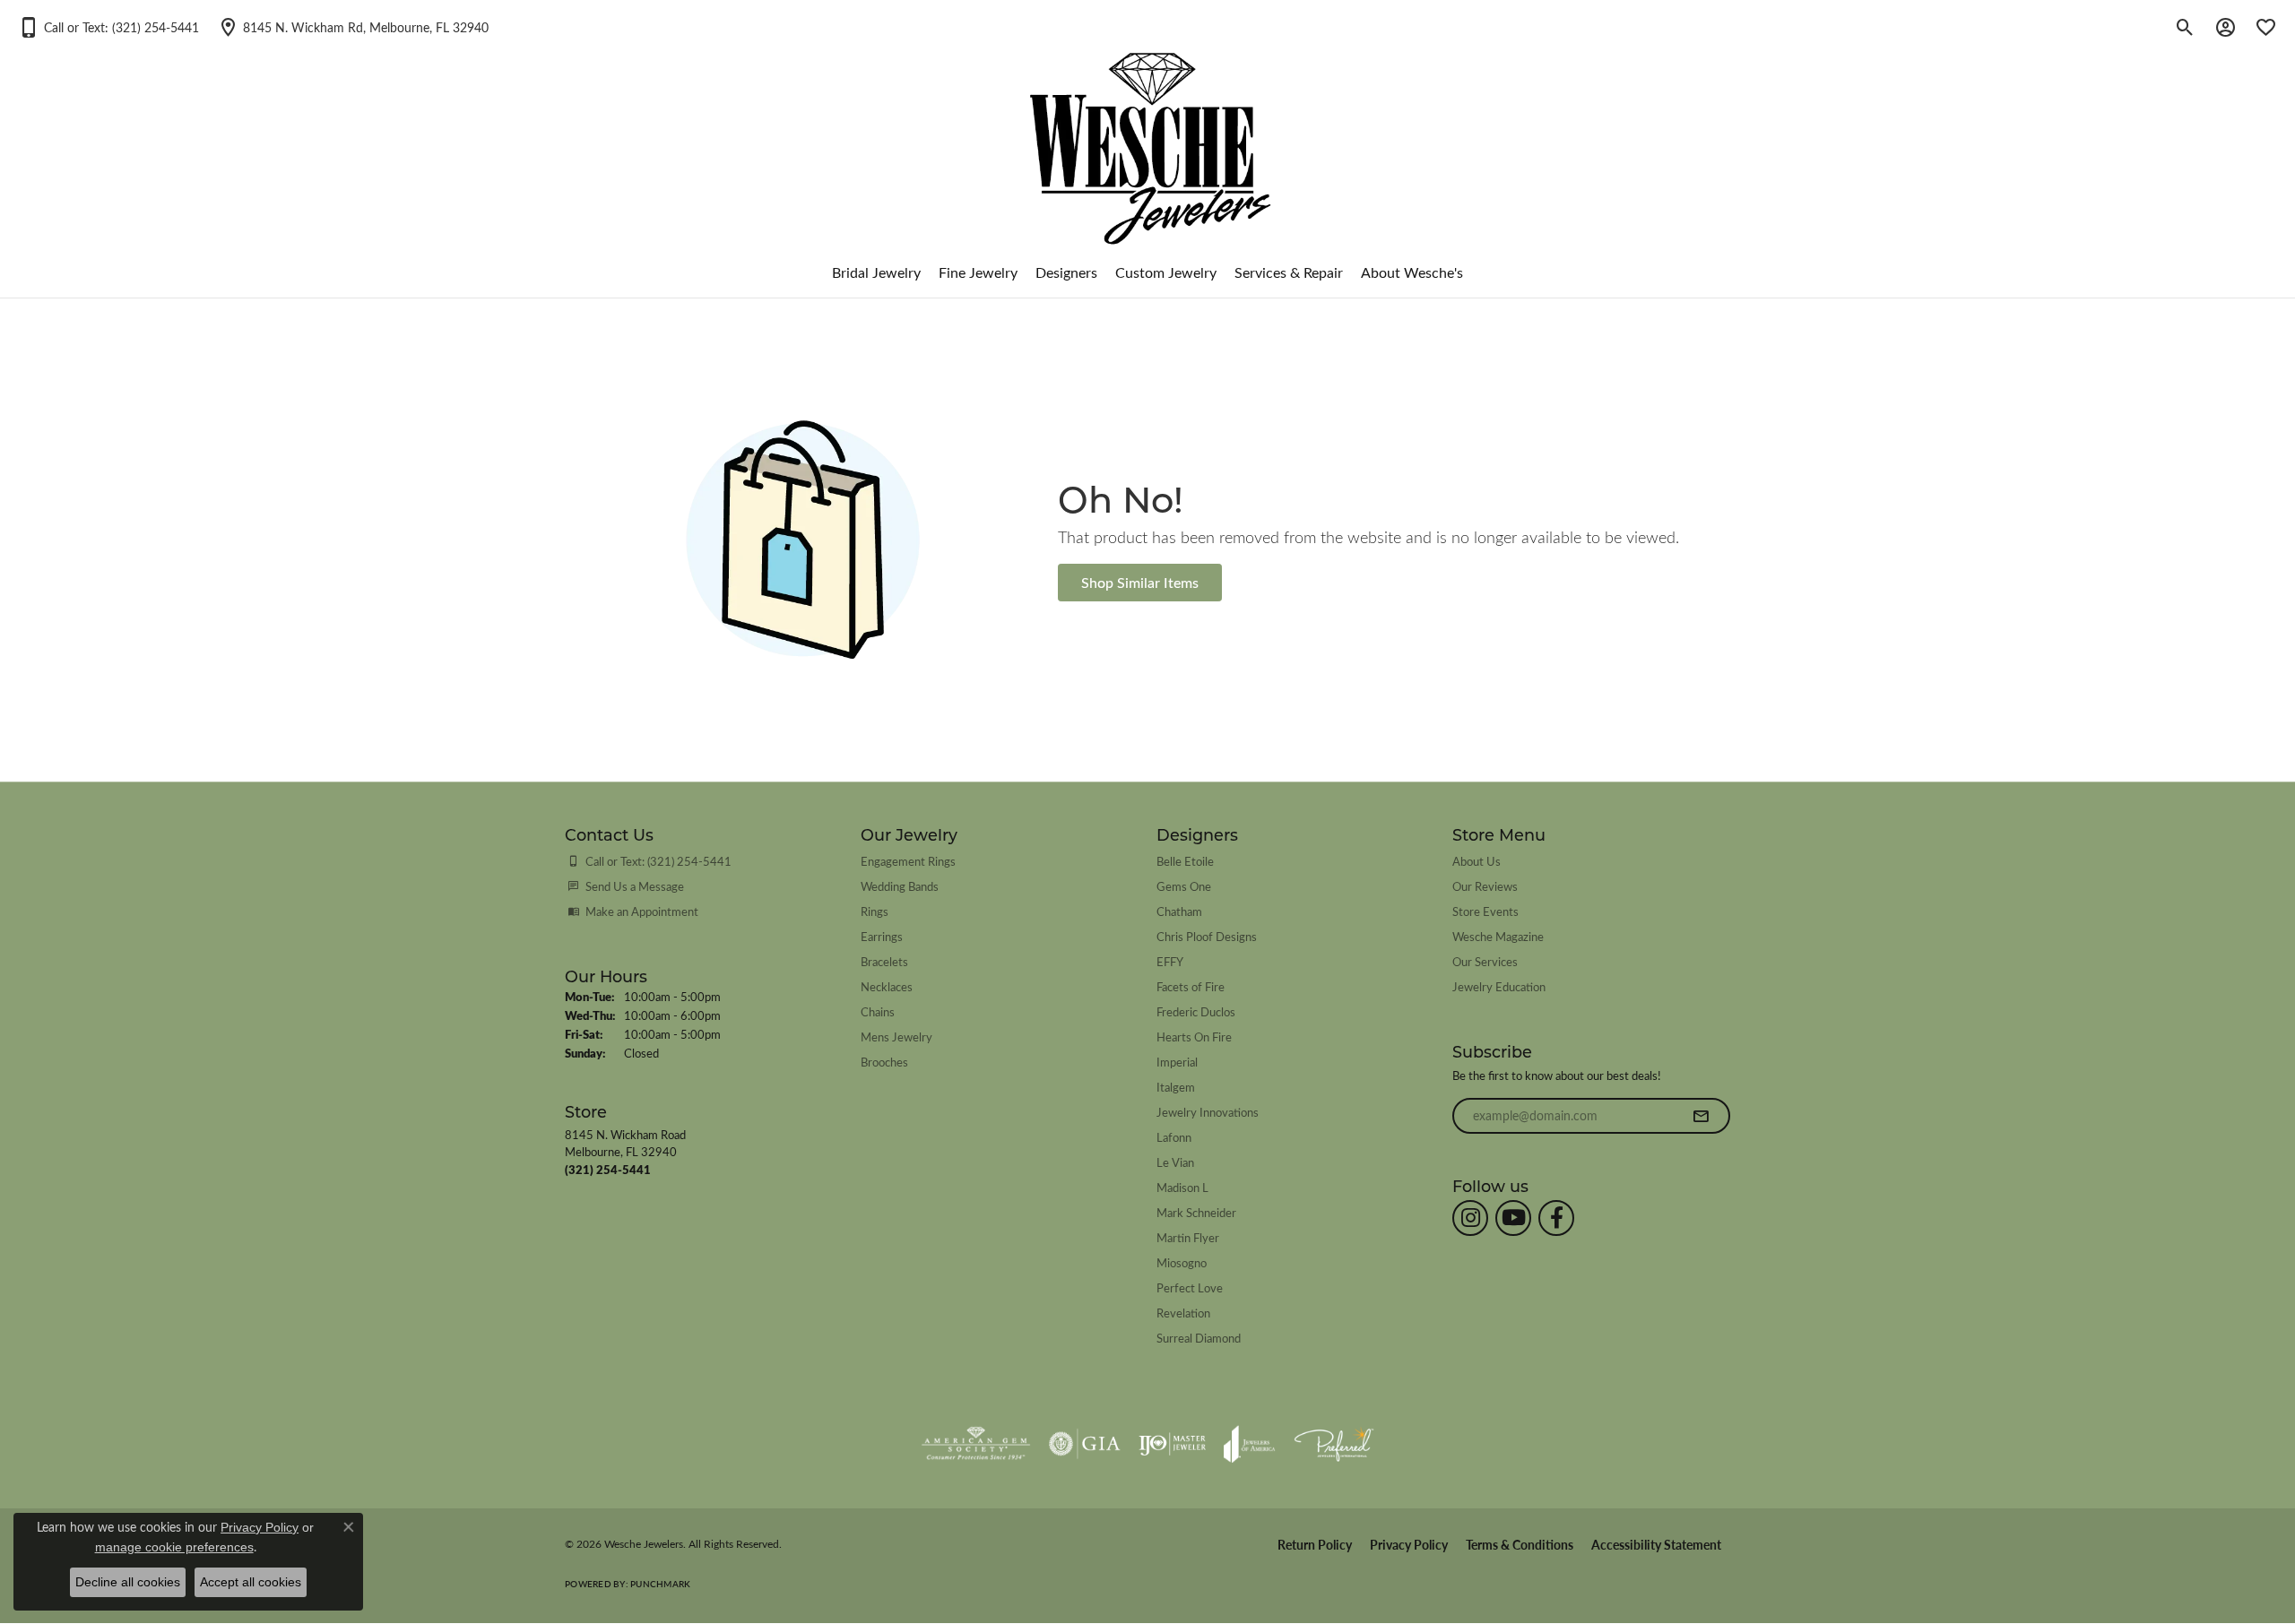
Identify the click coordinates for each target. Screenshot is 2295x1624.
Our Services (1485, 961)
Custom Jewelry (1166, 272)
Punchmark (660, 1584)
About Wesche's (1412, 272)
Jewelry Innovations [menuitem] (1208, 1112)
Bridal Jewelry (876, 272)
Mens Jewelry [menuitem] (896, 1037)
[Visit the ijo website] (1172, 1444)
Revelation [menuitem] (1183, 1313)
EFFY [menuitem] (1170, 961)
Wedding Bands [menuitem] (900, 886)
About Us (1477, 861)
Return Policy (1315, 1545)
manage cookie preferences (174, 1547)
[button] (108, 27)
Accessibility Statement (1656, 1545)
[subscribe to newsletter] (1701, 1116)
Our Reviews (1485, 886)
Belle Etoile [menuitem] (1185, 861)
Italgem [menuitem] (1176, 1087)
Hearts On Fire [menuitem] (1194, 1037)
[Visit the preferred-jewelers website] (1334, 1444)
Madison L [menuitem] (1182, 1187)
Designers (1066, 272)
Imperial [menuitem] (1177, 1062)
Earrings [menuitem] (882, 936)
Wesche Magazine (1498, 936)
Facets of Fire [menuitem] (1191, 986)
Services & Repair (1289, 272)
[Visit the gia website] (1085, 1444)
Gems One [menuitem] (1184, 886)
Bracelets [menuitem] (884, 961)
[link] (353, 27)
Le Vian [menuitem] (1175, 1162)
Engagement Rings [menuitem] (908, 861)
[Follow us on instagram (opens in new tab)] (1470, 1218)
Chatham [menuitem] (1179, 911)
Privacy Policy (1409, 1545)
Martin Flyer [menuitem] (1188, 1237)
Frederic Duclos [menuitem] (1196, 1011)
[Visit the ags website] (976, 1444)
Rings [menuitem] (875, 911)
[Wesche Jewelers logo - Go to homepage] (1148, 134)
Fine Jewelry (978, 272)
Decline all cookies (128, 1582)
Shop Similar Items (1140, 582)
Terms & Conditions (1520, 1545)
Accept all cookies (251, 1582)
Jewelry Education (1499, 986)
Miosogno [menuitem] (1182, 1262)
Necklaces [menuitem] (887, 986)
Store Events (1485, 911)
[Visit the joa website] (1250, 1444)
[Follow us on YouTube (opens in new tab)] (1513, 1218)
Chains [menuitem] (878, 1011)
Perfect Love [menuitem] (1190, 1287)
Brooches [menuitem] (884, 1062)
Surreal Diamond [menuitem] (1199, 1338)
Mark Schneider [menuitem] (1196, 1212)
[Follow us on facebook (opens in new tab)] (1556, 1218)
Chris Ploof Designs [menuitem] (1207, 936)
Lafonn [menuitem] (1174, 1137)
